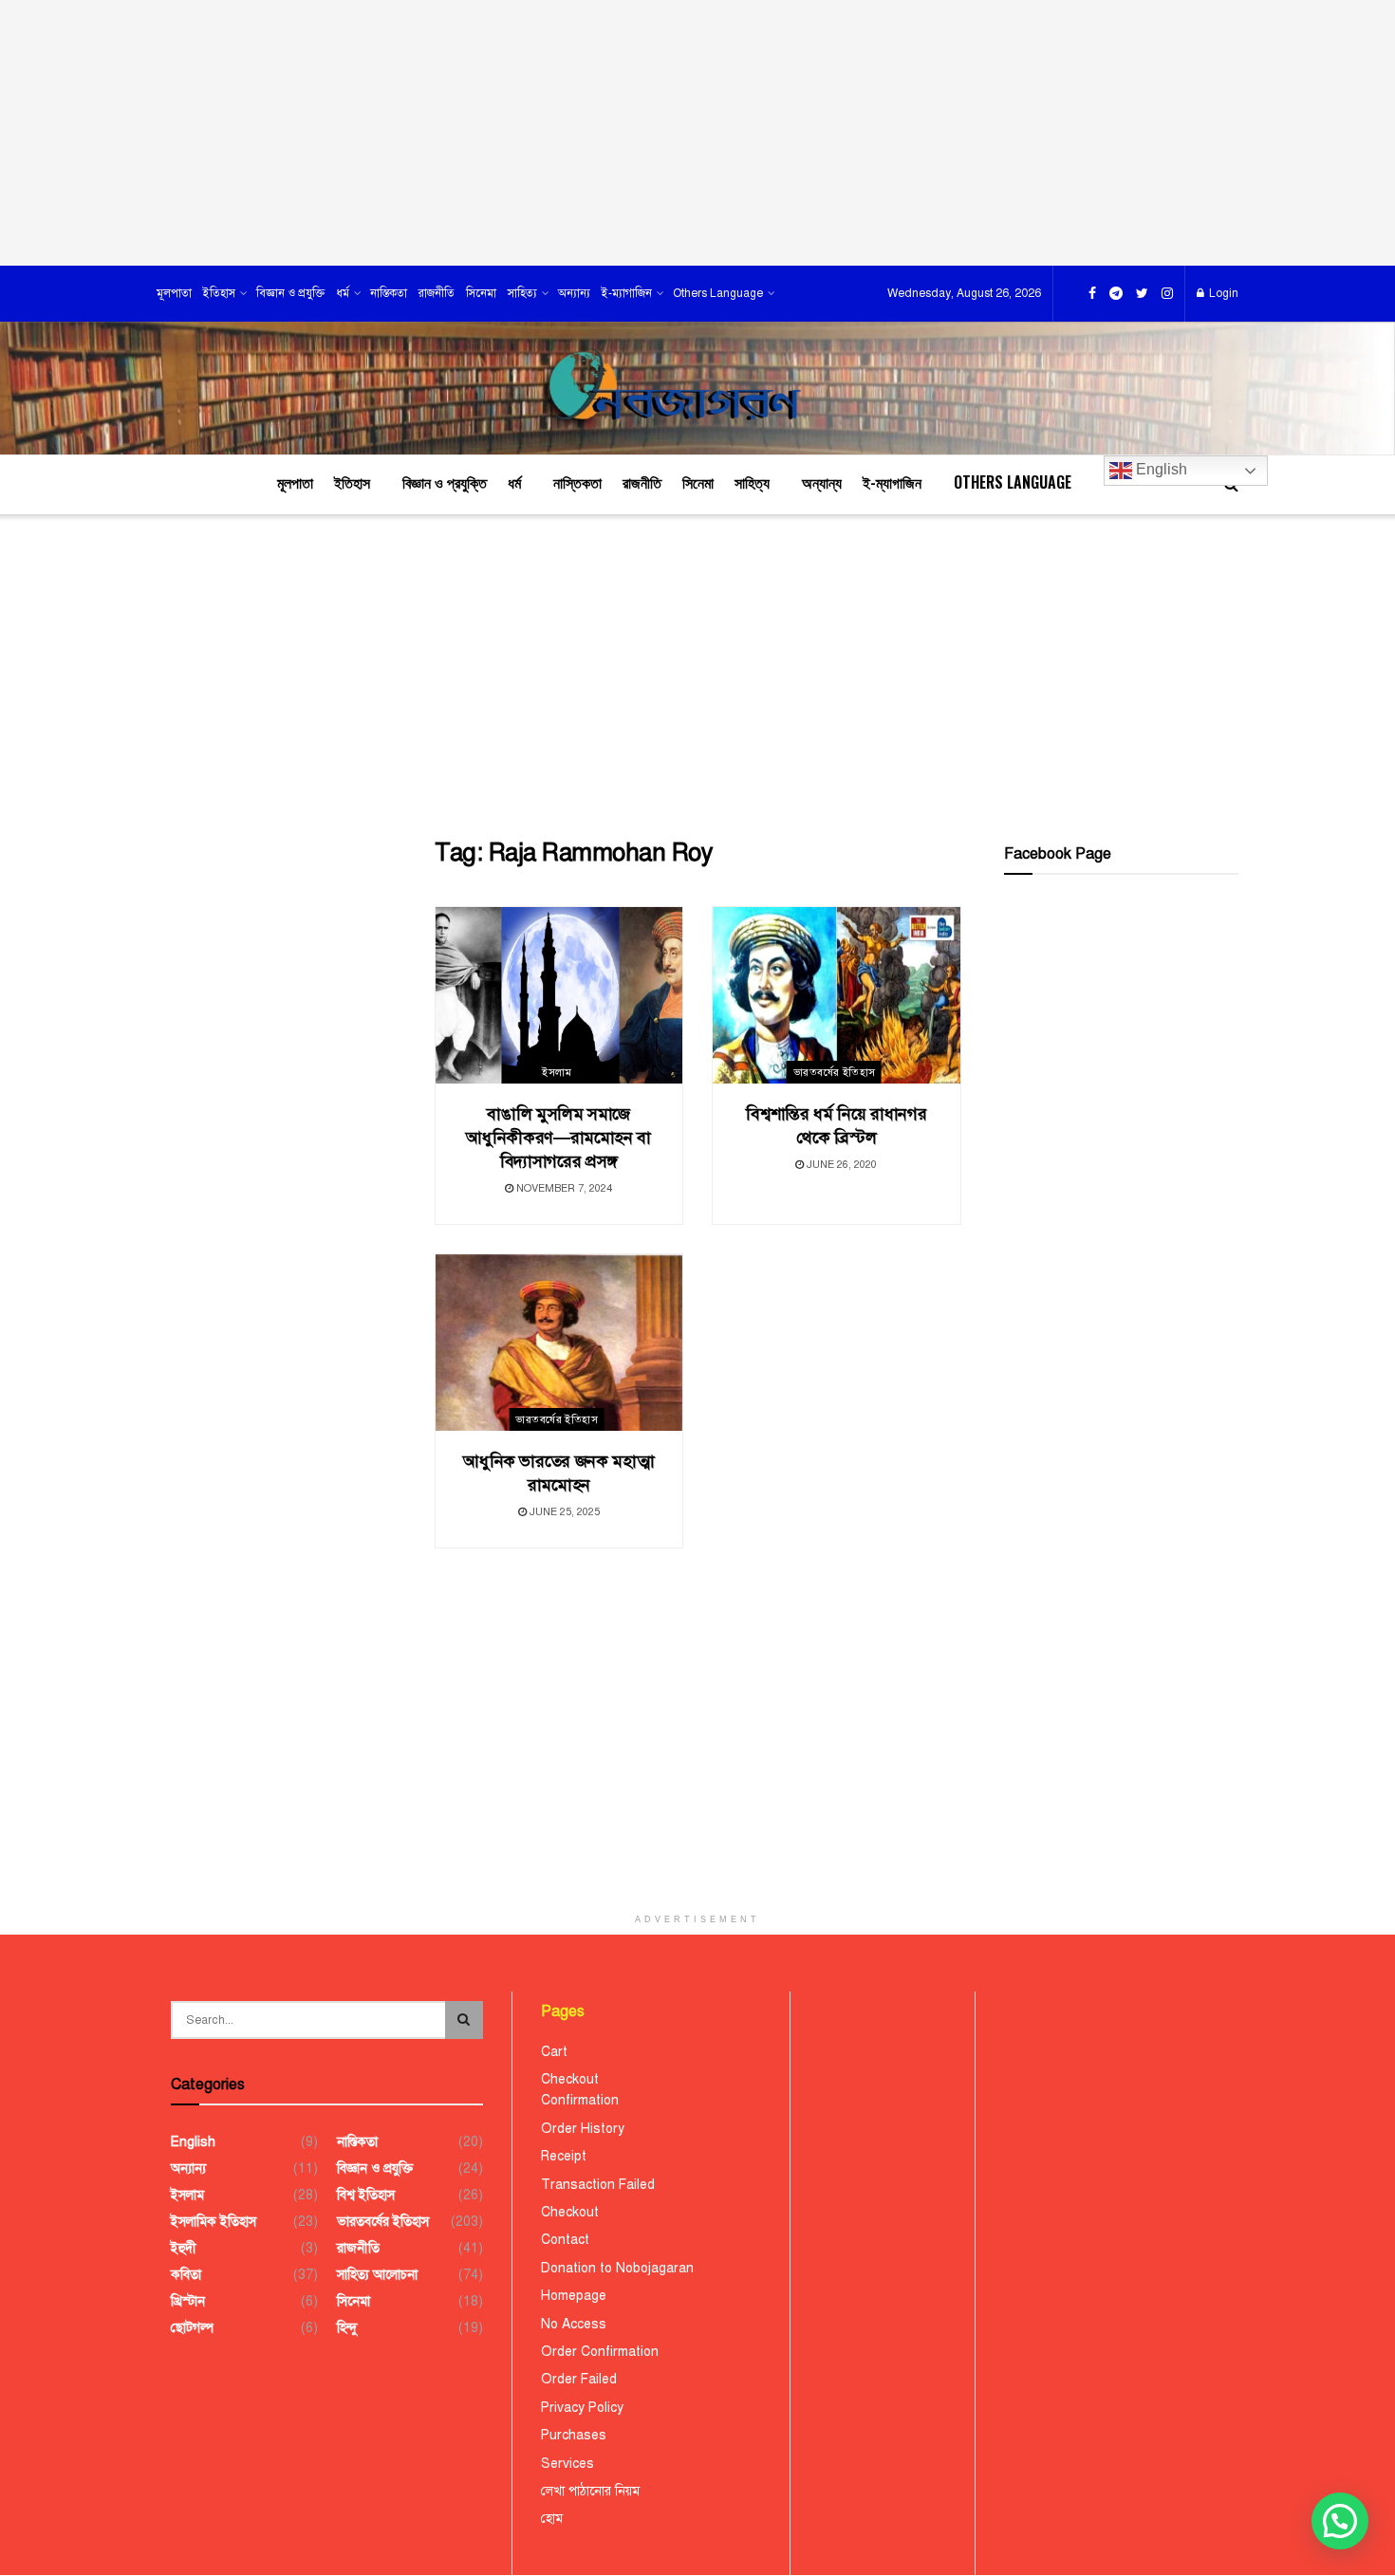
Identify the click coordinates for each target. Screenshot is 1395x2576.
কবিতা (186, 2275)
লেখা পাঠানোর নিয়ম (590, 2491)
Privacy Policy (582, 2408)
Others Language (718, 293)
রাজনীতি (437, 293)
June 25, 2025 (563, 1512)
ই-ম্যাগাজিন (627, 293)
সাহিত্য (522, 293)
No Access (574, 2324)
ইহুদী (184, 2248)
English (1160, 469)
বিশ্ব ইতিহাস (366, 2195)
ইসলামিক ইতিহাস (214, 2222)
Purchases (574, 2435)
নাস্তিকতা (389, 293)
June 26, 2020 (840, 1165)
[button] (1340, 2521)
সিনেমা (481, 293)
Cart (554, 2052)
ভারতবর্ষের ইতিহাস (835, 1073)
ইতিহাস (219, 293)
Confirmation (580, 2100)
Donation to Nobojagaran (617, 2268)
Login (1222, 293)
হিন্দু (347, 2328)
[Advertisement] (697, 133)
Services (567, 2464)
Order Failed (579, 2379)
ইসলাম (557, 1073)
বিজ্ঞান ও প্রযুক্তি (290, 293)
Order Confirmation (600, 2352)
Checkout (570, 2079)
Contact (565, 2240)
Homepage (574, 2296)
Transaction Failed (598, 2185)
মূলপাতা (174, 293)
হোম (552, 2519)
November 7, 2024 (563, 1188)
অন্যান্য (574, 293)
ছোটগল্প (192, 2328)
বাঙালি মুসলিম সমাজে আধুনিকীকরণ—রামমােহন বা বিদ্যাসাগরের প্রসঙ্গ (558, 1138)
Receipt (564, 2156)
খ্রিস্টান (188, 2301)
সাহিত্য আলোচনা (377, 2275)
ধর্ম (343, 293)
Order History (583, 2129)
